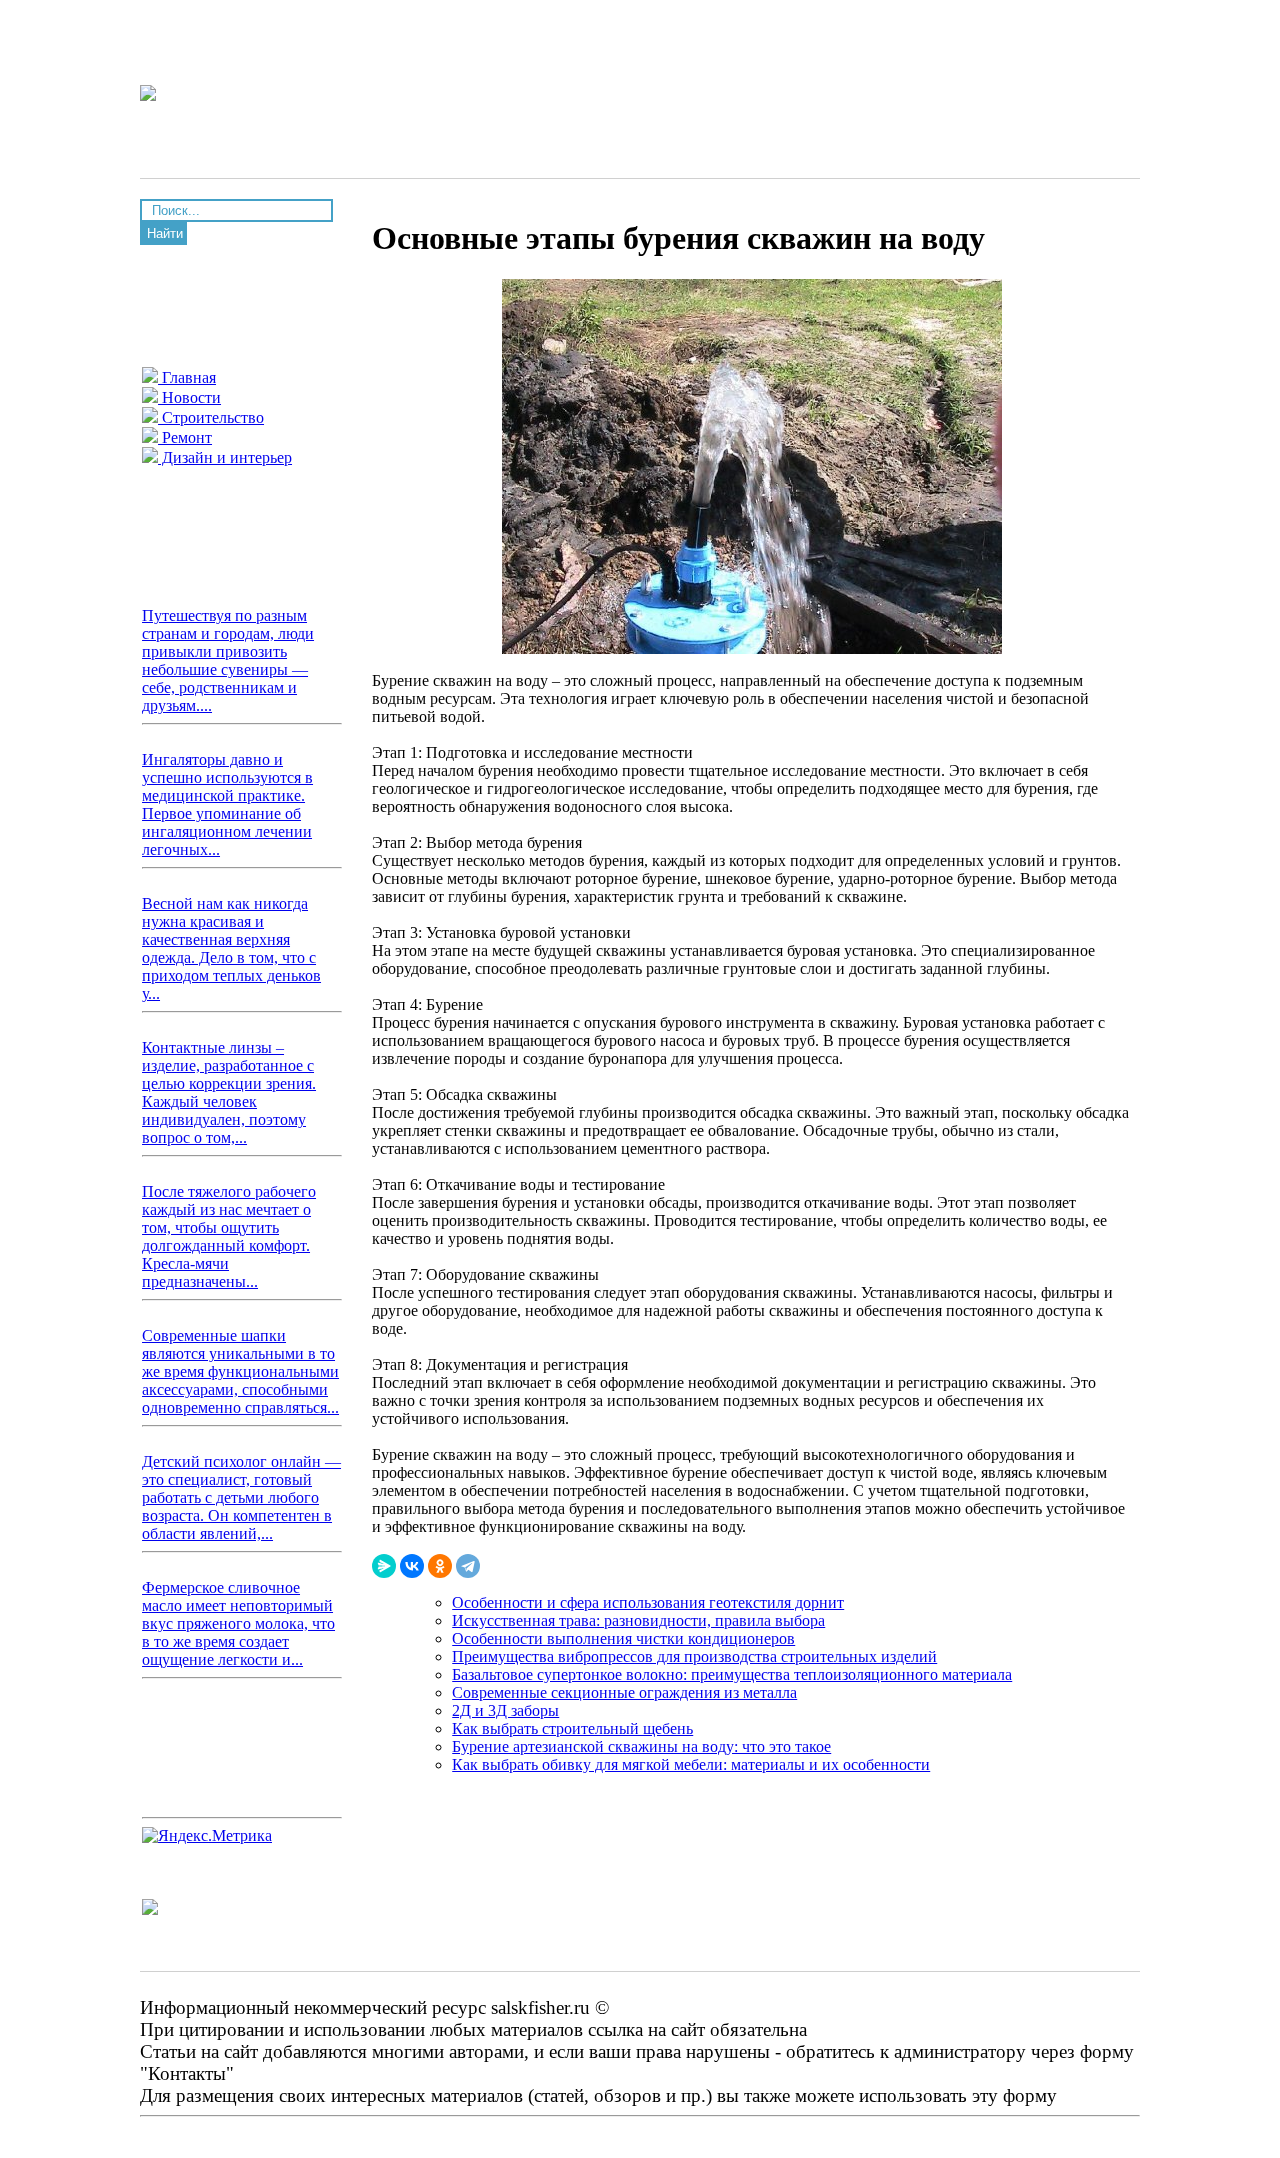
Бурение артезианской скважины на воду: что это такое (641, 1746)
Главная (187, 377)
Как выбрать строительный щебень (572, 1728)
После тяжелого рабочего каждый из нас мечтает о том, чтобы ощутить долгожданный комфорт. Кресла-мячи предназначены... (229, 1236)
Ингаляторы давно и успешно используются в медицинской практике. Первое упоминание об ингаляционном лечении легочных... (227, 804)
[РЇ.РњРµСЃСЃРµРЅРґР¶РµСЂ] (384, 1566)
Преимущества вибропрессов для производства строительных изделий (694, 1656)
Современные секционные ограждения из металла (624, 1692)
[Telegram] (468, 1566)
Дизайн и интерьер (225, 457)
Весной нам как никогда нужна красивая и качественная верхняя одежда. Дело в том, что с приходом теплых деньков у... (231, 948)
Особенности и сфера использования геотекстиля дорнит (648, 1602)
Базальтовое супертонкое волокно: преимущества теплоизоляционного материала (732, 1674)
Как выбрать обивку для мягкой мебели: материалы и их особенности (691, 1764)
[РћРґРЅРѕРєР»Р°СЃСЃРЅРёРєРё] (440, 1566)
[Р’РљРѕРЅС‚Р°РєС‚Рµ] (412, 1566)
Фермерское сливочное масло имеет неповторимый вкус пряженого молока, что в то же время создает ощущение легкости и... (238, 1623)
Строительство (211, 417)
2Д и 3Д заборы (505, 1710)
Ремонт (185, 437)
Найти (165, 233)
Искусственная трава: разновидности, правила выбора (638, 1620)
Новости (189, 397)
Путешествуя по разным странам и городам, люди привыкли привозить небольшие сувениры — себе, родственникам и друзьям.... (228, 660)
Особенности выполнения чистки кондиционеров (623, 1638)
